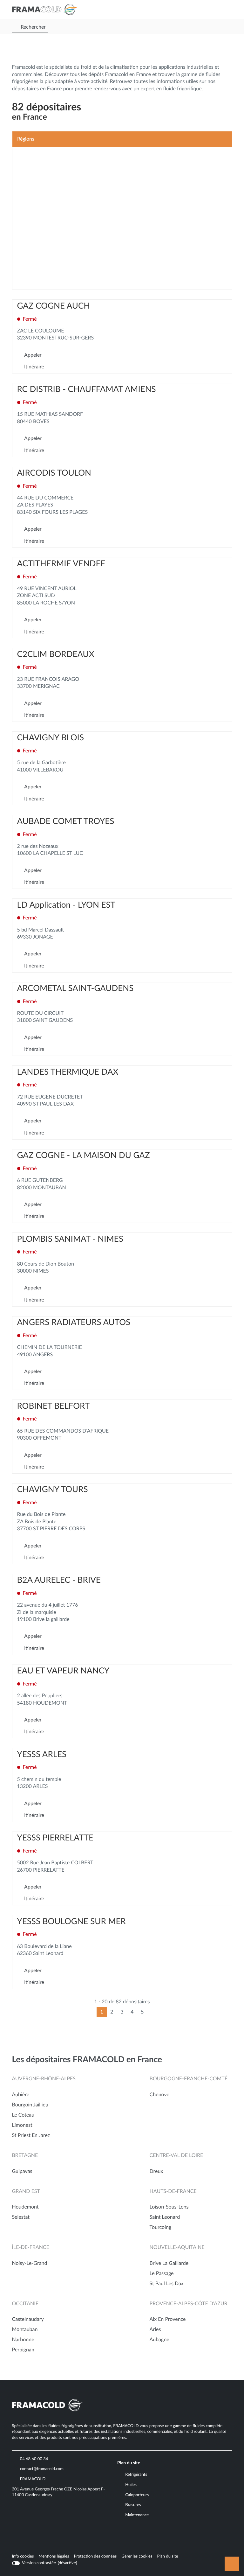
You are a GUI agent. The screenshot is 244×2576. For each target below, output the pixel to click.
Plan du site (168, 2556)
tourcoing (161, 2228)
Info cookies (23, 2557)
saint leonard (165, 2217)
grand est (26, 2192)
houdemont (25, 2207)
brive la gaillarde (169, 2264)
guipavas (22, 2172)
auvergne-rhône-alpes (44, 2079)
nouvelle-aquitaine (177, 2248)
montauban (25, 2330)
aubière (21, 2095)
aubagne (159, 2340)
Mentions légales (54, 2557)
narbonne (23, 2340)
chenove (159, 2095)
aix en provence (168, 2320)
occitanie (25, 2304)
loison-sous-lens (169, 2207)
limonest (22, 2126)
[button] (226, 10)
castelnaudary (28, 2320)
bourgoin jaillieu (30, 2105)
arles (155, 2330)
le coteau (23, 2115)
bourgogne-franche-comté (189, 2079)
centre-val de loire (176, 2156)
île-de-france (31, 2248)
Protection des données (95, 2557)
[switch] (45, 2563)
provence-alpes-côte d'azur (189, 2304)
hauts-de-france (173, 2192)
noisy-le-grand (30, 2264)
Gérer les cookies (137, 2556)
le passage (162, 2274)
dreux (156, 2172)
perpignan (23, 2350)
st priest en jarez (31, 2136)
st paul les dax (167, 2284)
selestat (21, 2217)
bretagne (25, 2156)
